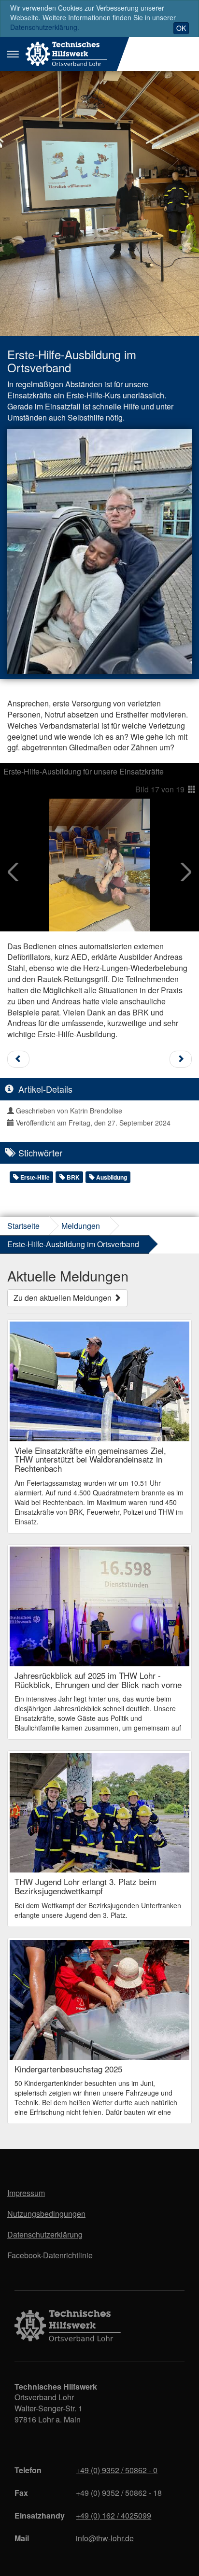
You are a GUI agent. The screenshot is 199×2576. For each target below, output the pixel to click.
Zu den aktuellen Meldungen (64, 1298)
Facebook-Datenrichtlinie (50, 2255)
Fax (21, 2493)
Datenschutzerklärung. (45, 27)
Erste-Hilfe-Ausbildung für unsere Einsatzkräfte (84, 771)
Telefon (28, 2470)
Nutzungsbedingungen (46, 2214)
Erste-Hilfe (34, 1177)
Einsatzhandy (40, 2515)
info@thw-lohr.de (105, 2538)
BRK (72, 1177)
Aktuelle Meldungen (68, 1275)
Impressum (26, 2193)
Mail (22, 2538)
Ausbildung (111, 1177)
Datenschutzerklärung (45, 2234)
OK (181, 28)
